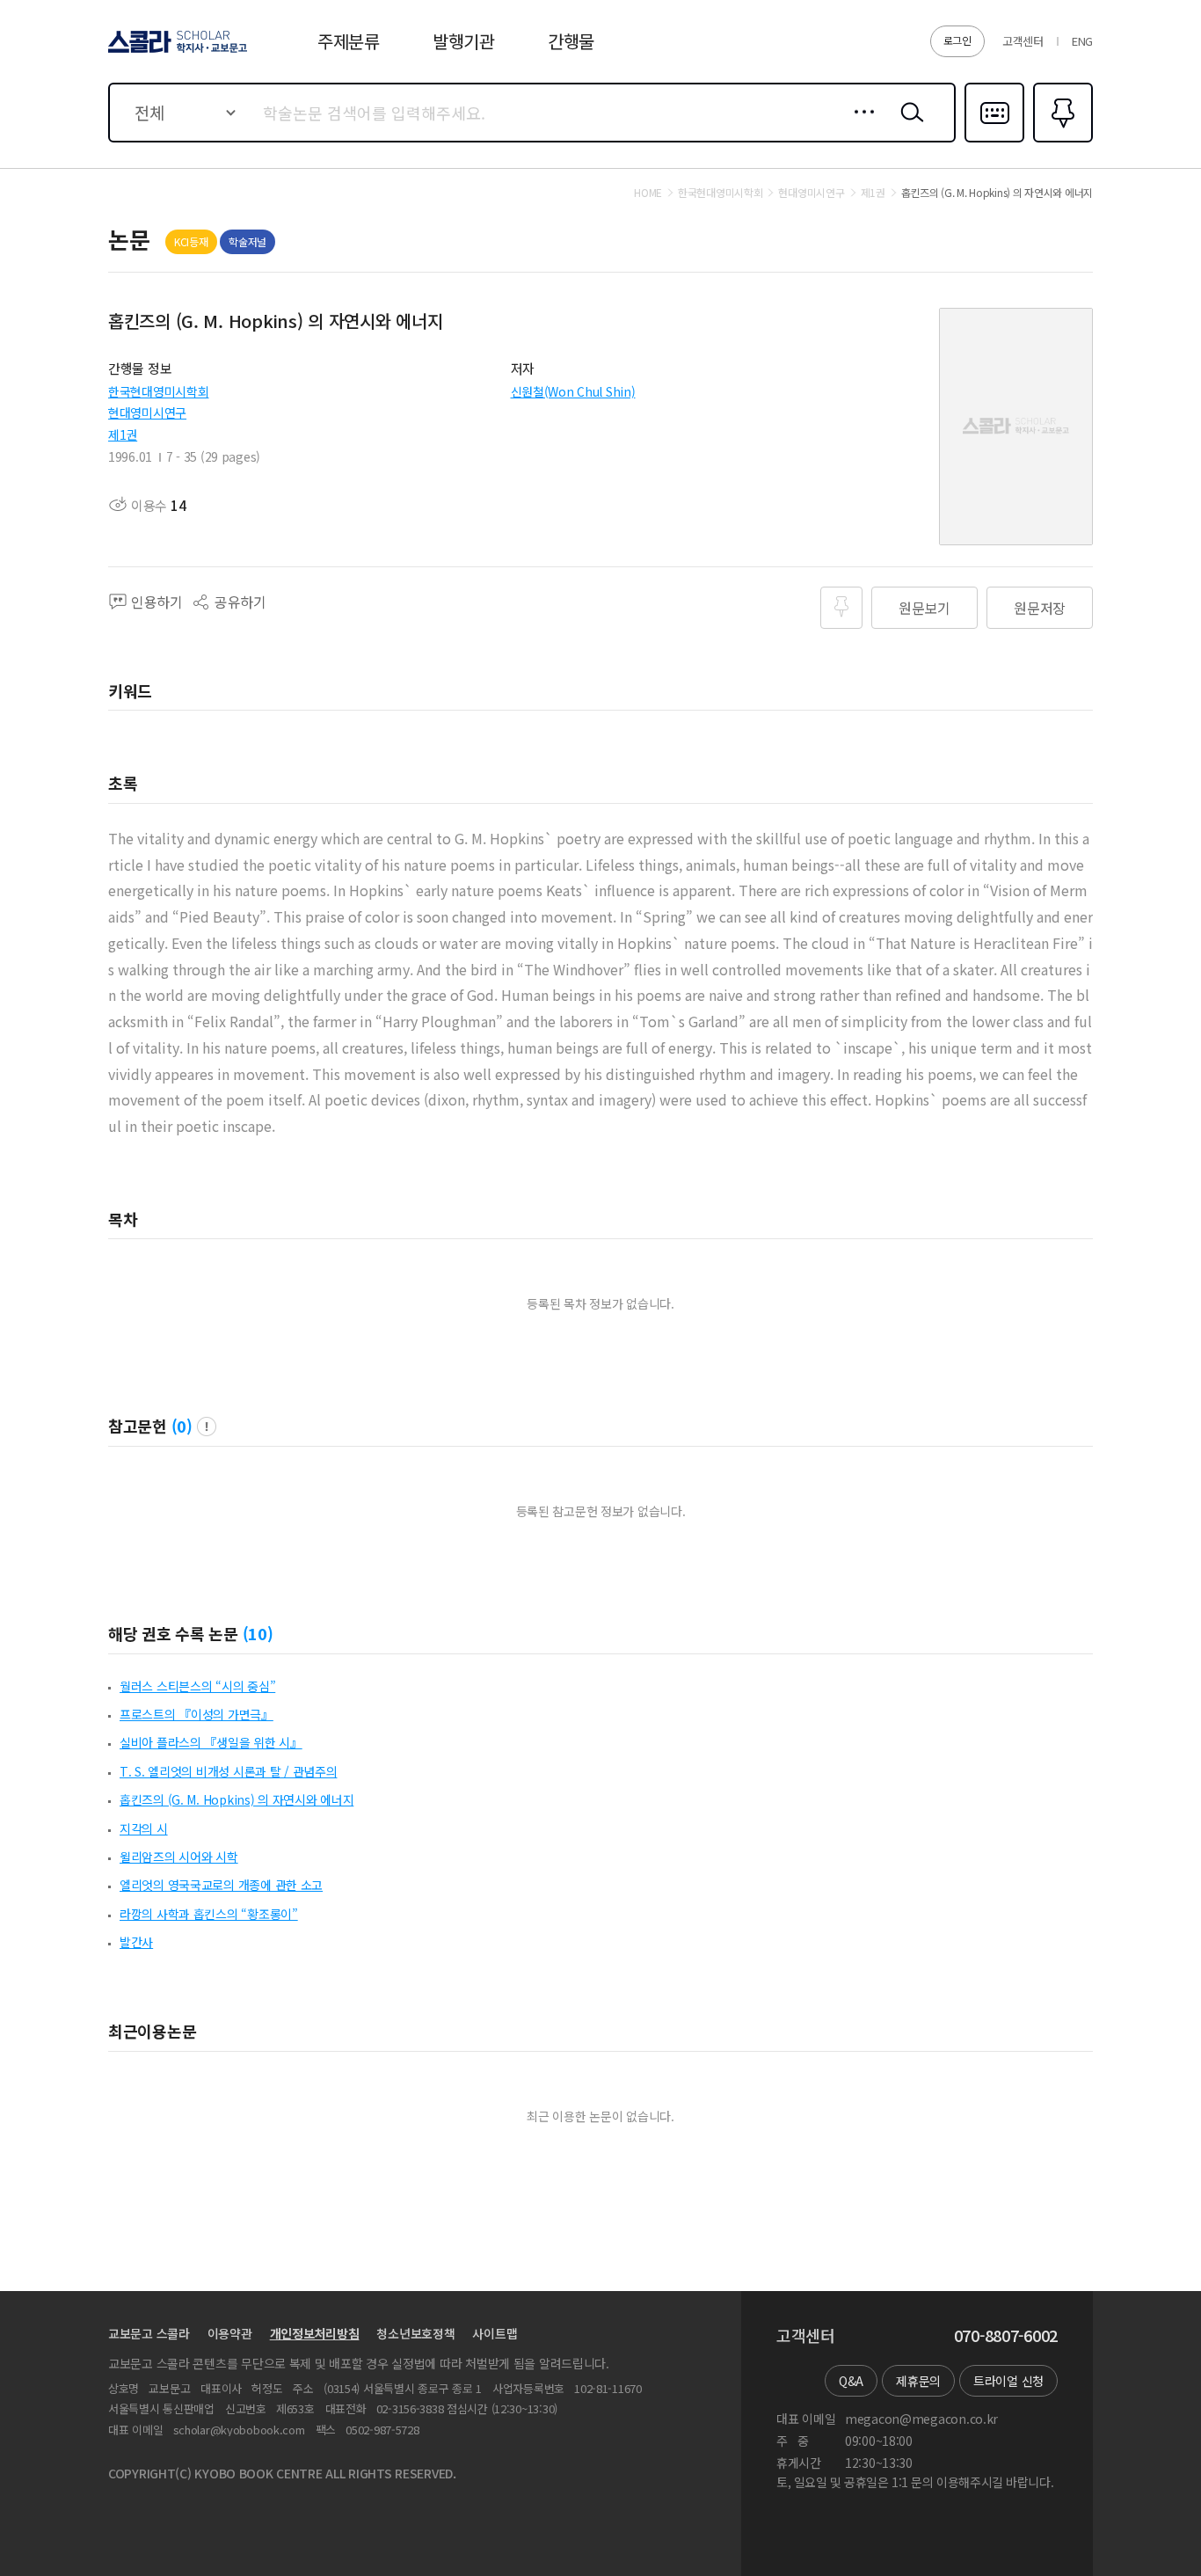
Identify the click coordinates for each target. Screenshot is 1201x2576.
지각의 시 (144, 1828)
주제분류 (349, 41)
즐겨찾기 (1061, 141)
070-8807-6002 (1006, 2336)
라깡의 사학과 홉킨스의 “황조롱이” (209, 1914)
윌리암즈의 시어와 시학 (179, 1857)
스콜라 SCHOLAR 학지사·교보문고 (176, 52)
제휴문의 (918, 2381)
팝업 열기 (207, 1427)
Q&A (851, 2381)
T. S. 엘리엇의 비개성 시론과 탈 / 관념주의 (228, 1771)
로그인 (957, 40)
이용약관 (230, 2333)
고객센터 (1023, 41)
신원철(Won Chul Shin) (573, 391)
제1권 (123, 434)
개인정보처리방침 (315, 2333)
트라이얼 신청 (1008, 2381)
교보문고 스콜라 (149, 2333)
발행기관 (464, 41)
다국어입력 (994, 141)
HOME (648, 193)
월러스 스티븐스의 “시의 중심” (197, 1686)
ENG (1082, 41)
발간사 (136, 1942)
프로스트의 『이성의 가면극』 (197, 1714)
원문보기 (924, 608)
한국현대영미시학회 (158, 391)
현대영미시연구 (147, 412)
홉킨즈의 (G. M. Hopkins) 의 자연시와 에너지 (237, 1799)
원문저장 (1040, 608)
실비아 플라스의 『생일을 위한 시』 (211, 1742)
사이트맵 (495, 2333)
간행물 (571, 41)
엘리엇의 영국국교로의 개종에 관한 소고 (221, 1885)
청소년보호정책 (415, 2333)
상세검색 (859, 126)
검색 (908, 126)
